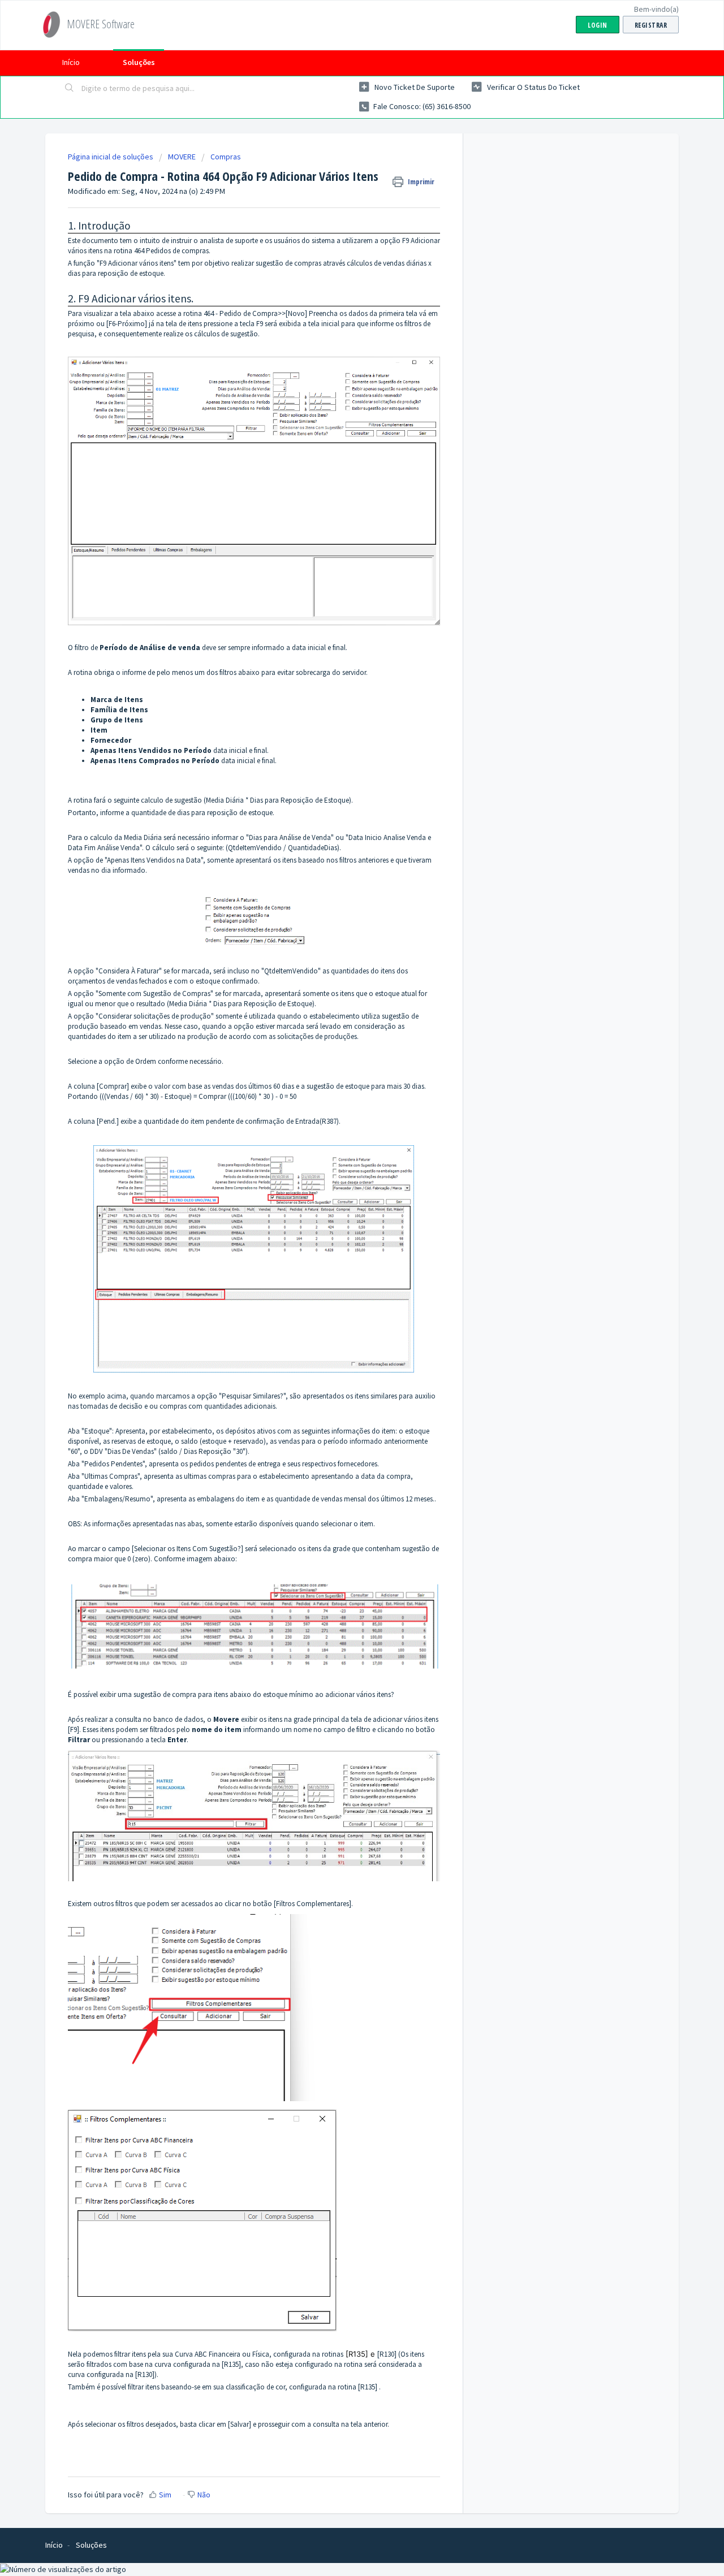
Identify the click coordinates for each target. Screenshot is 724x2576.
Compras (226, 157)
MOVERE (182, 157)
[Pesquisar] (70, 89)
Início (71, 62)
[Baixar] (341, 1179)
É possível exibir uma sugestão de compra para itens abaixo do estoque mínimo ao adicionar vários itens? (231, 1694)
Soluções (139, 62)
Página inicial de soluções (111, 157)
